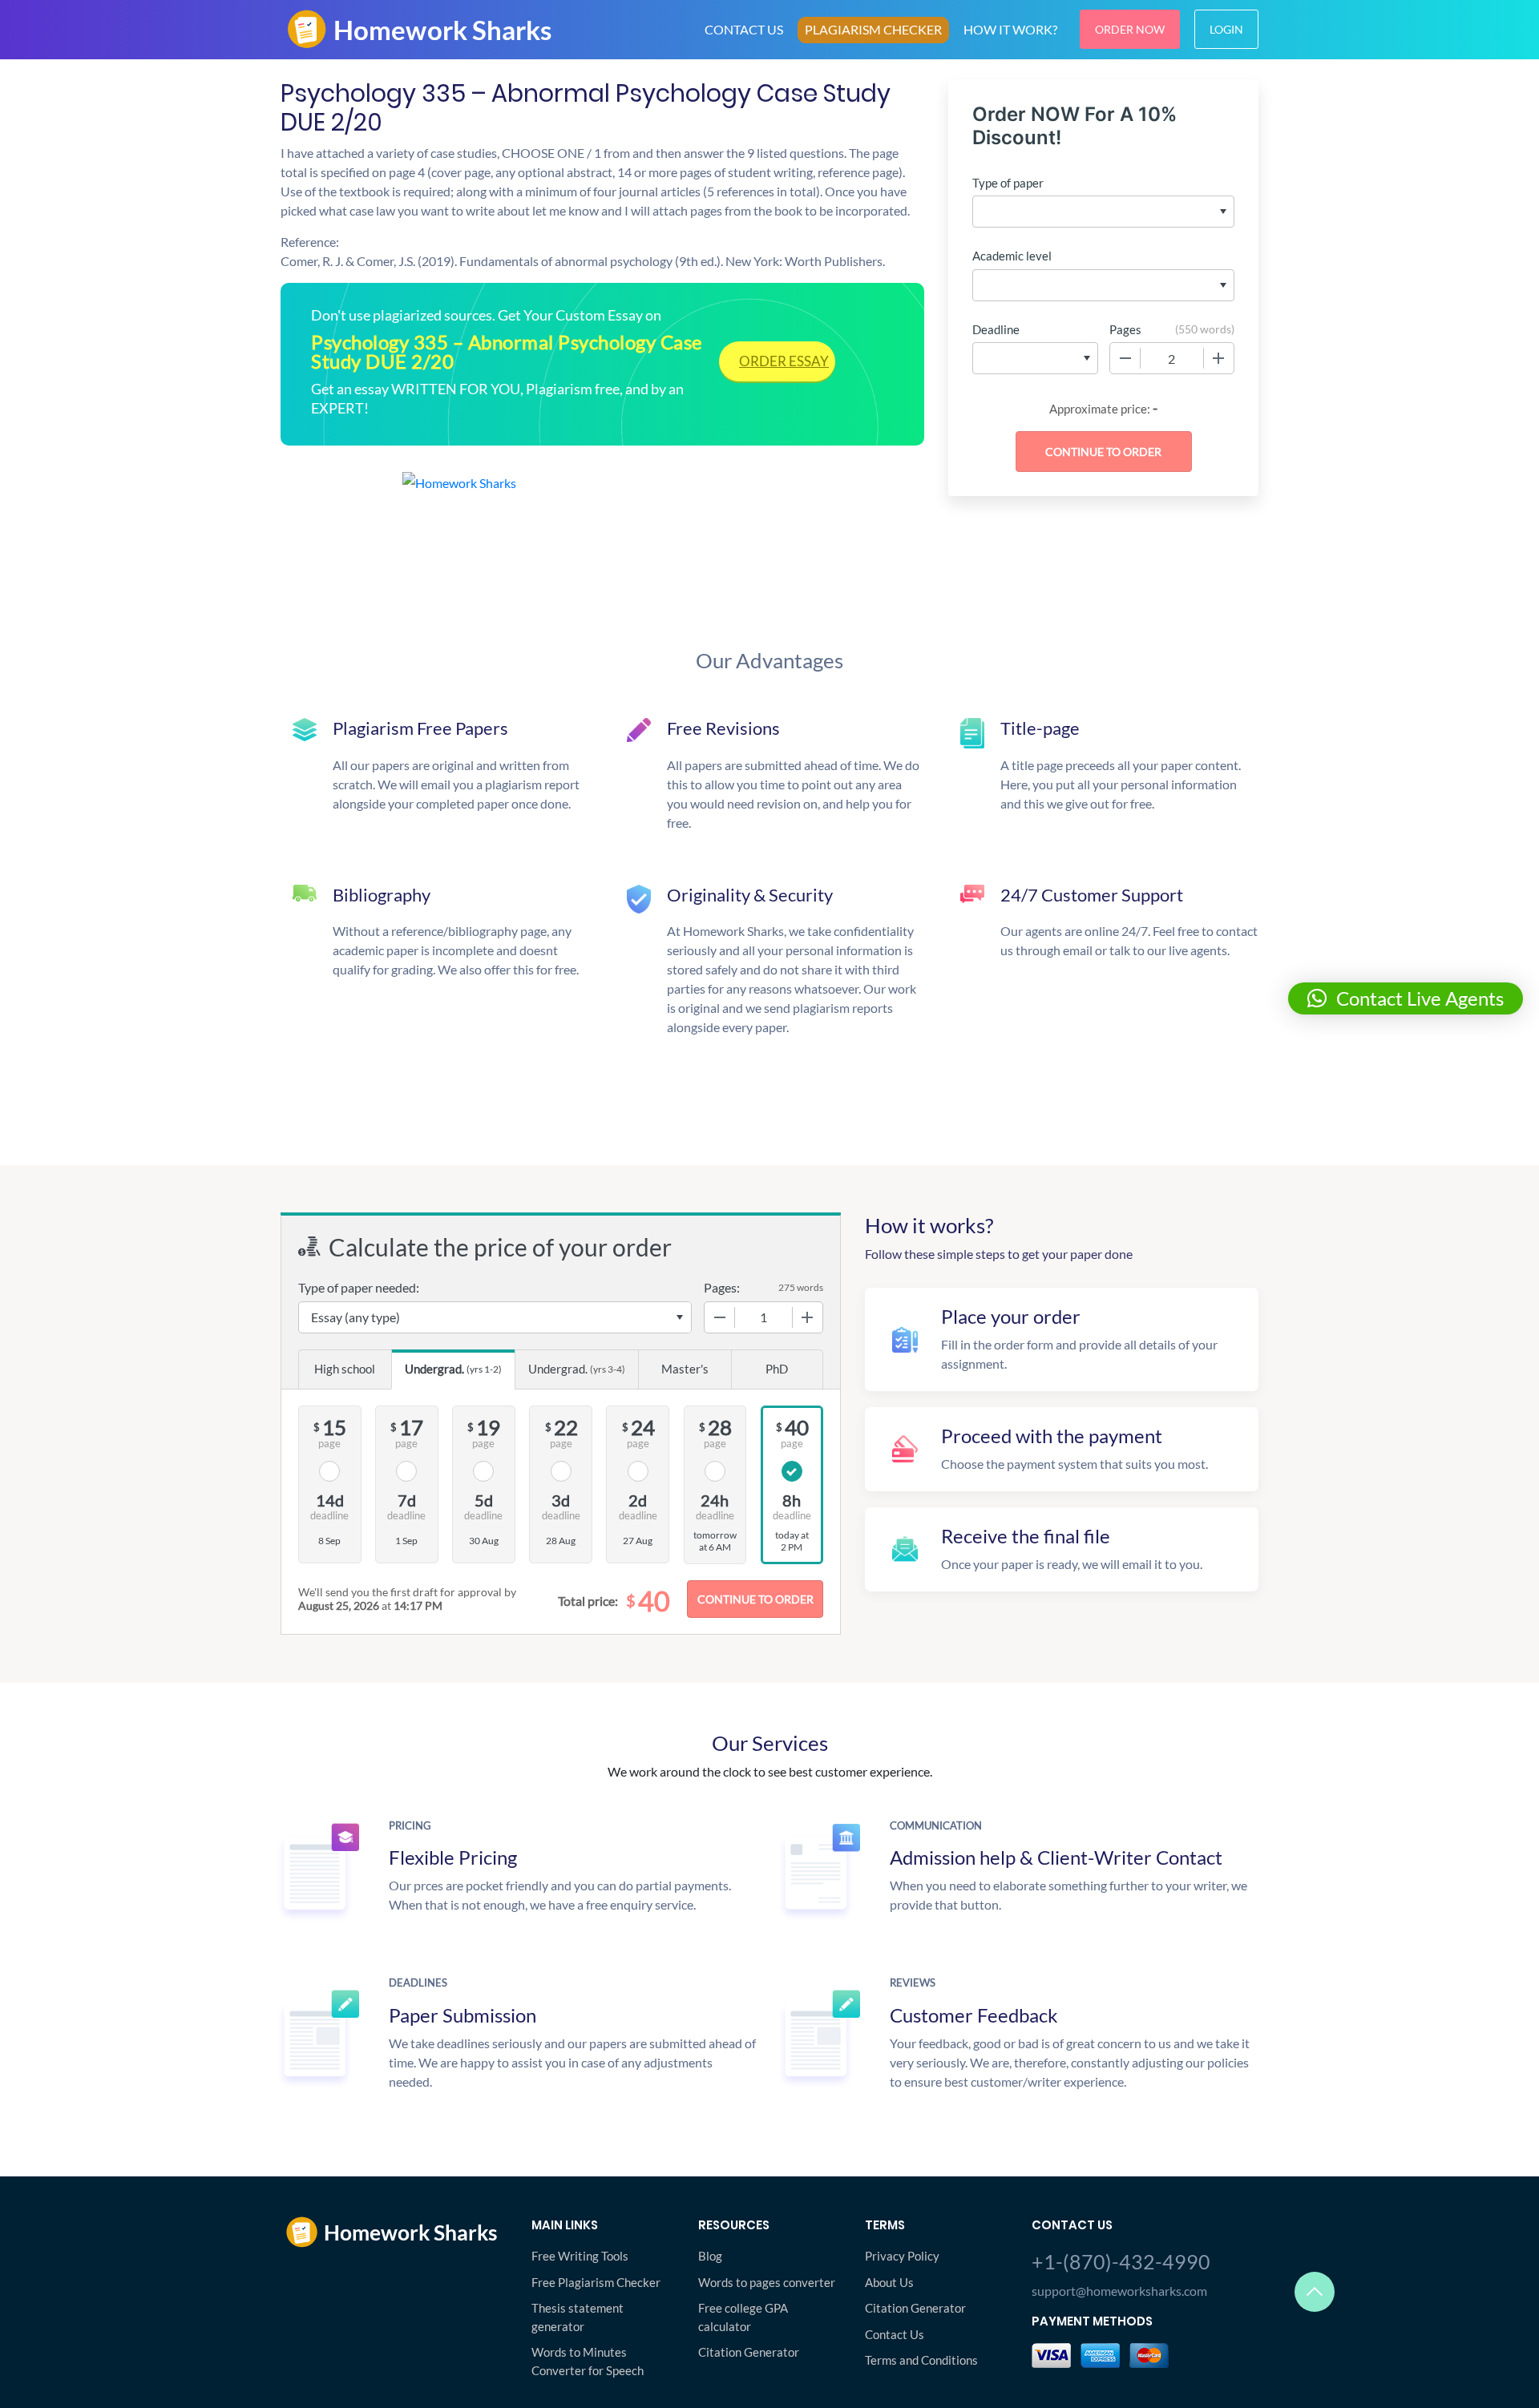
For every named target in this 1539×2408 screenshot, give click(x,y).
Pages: (722, 1287)
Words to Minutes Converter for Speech (588, 2361)
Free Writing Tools (580, 2256)
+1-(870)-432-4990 (1121, 2261)
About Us (889, 2282)
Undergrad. (453, 1369)
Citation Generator (749, 2352)
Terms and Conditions (921, 2360)
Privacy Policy (902, 2256)
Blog (710, 2256)
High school (345, 1369)
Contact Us (895, 2334)
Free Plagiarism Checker (596, 2282)
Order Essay (784, 361)
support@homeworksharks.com (1119, 2291)
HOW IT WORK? (1010, 29)
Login (1226, 29)
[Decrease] (1125, 358)
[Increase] (1218, 358)
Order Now (1130, 29)
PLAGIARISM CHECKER (873, 29)
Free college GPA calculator (743, 2317)
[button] (1406, 998)
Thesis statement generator (578, 2317)
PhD (777, 1369)
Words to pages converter (767, 2282)
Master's (685, 1369)
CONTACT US (744, 29)
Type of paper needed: (359, 1287)
